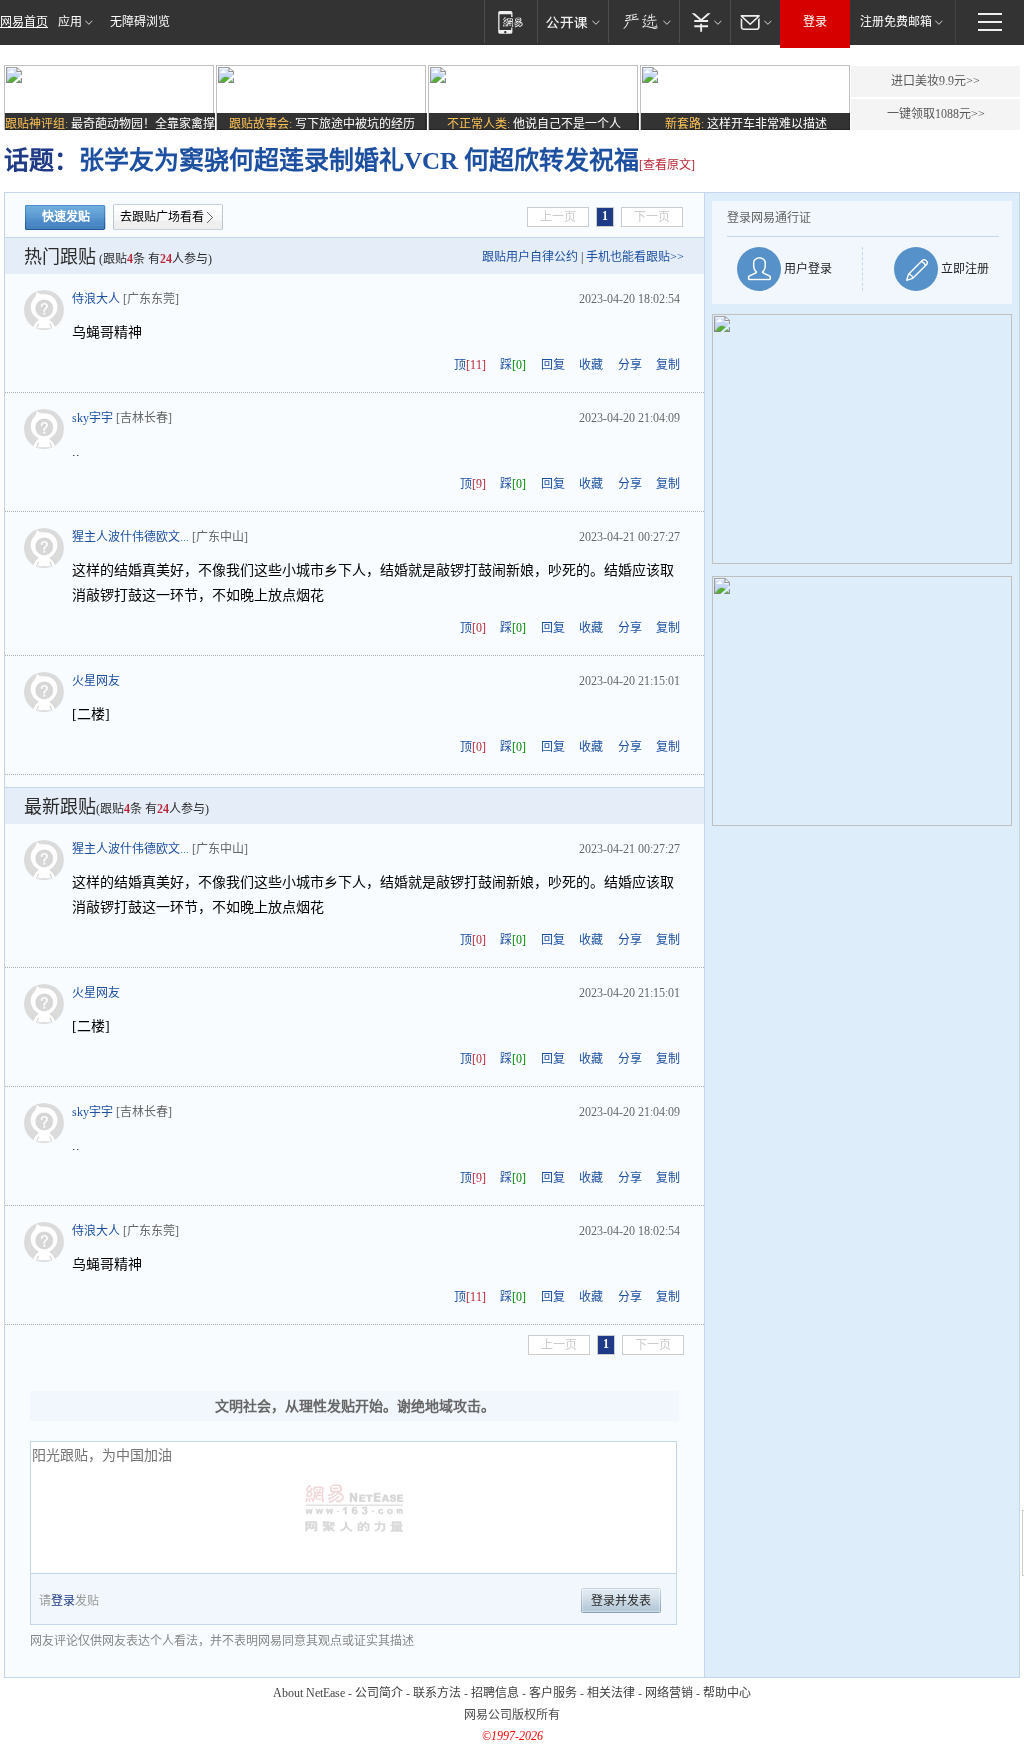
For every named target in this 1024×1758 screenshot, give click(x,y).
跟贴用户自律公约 (530, 257)
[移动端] (510, 21)
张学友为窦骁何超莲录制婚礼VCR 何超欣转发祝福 (359, 160)
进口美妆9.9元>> (935, 81)
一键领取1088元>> (936, 114)
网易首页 (24, 22)
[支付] (704, 21)
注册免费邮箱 (896, 22)
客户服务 (553, 1693)
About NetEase (309, 1693)
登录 (815, 22)
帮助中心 (727, 1693)
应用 (70, 22)
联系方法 (437, 1693)
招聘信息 (495, 1693)
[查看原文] (667, 165)
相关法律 (611, 1693)
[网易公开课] (572, 21)
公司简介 (379, 1693)
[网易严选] (643, 21)
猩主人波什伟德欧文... (130, 537)
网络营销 (669, 1693)
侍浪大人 (96, 299)
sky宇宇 (92, 418)
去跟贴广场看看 (162, 217)
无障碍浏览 (140, 22)
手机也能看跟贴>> (635, 257)
